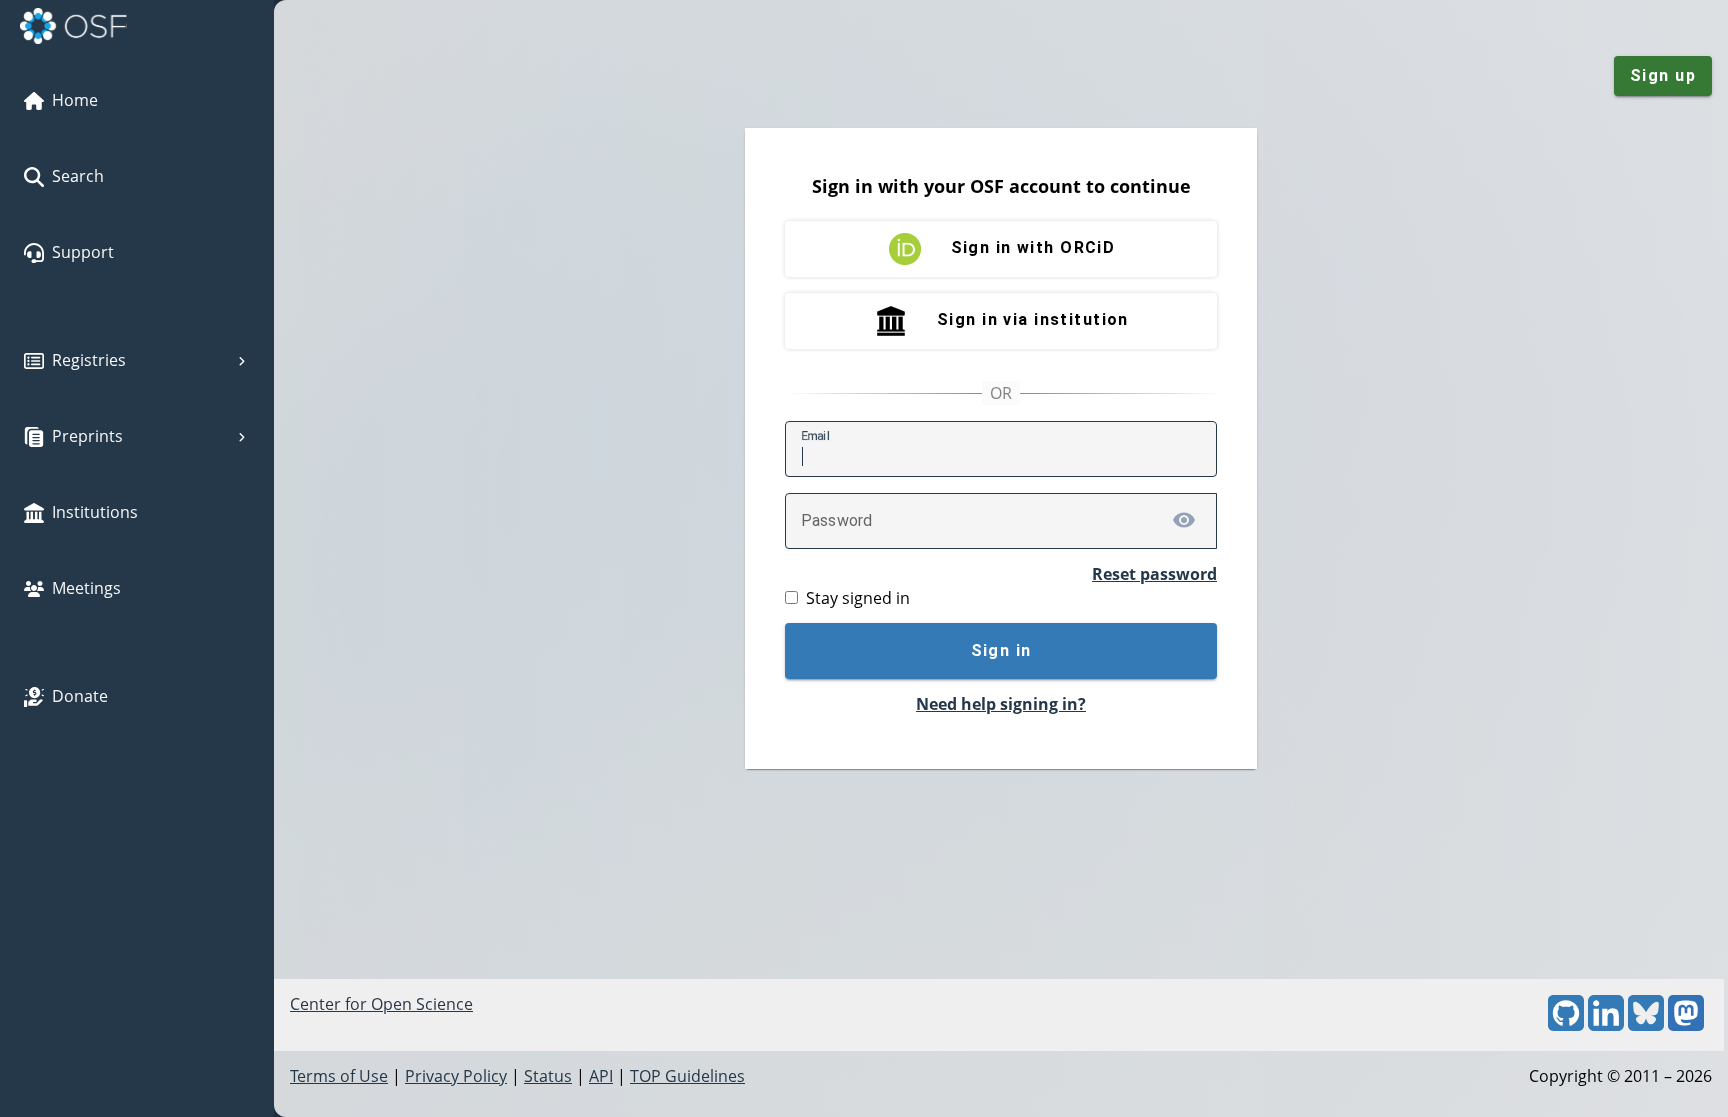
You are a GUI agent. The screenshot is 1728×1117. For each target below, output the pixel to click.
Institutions (95, 512)
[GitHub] (1566, 1025)
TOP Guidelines (687, 1076)
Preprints (87, 436)
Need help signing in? (1001, 704)
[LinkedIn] (1606, 1025)
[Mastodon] (1686, 1025)
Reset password (1154, 574)
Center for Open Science (381, 1004)
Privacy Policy (456, 1076)
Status (548, 1076)
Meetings (86, 588)
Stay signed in (858, 598)
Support (83, 252)
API (601, 1076)
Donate (80, 696)
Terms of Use (339, 1076)
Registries (89, 360)
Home (75, 100)
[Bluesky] (1646, 1025)
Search (78, 176)
